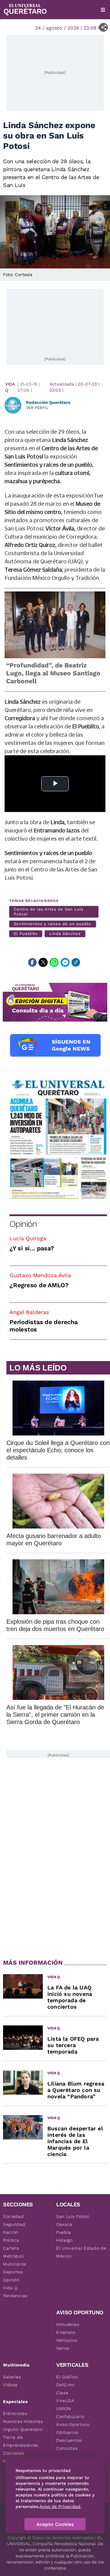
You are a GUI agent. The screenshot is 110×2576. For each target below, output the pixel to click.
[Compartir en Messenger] (65, 962)
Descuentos (69, 2440)
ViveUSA (65, 2401)
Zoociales (13, 2453)
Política (11, 2240)
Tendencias (15, 2296)
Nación (11, 2232)
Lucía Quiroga (28, 1238)
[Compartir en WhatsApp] (54, 962)
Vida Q (10, 387)
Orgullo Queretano (23, 2429)
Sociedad (13, 2216)
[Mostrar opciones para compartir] (103, 27)
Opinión (23, 1224)
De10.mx (65, 2385)
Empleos (66, 2332)
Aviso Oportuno (73, 2424)
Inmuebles (68, 2324)
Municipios (15, 2264)
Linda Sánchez (65, 934)
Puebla (64, 2232)
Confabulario (70, 2416)
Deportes (13, 2272)
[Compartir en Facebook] (32, 962)
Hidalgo (64, 2240)
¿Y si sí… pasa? (32, 1248)
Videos (10, 2385)
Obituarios (67, 2432)
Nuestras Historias (23, 2421)
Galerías (12, 2377)
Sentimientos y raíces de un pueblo (53, 924)
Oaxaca (64, 2224)
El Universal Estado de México (81, 2252)
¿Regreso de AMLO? (39, 1285)
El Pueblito (26, 934)
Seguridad (14, 2224)
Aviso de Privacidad (60, 2506)
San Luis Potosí (73, 2216)
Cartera (11, 2248)
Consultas (67, 2448)
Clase (62, 2393)
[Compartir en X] (43, 962)
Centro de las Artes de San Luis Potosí (49, 912)
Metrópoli (13, 2256)
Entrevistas (15, 2413)
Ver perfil (37, 408)
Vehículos (67, 2340)
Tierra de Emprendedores (21, 2441)
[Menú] (103, 10)
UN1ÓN (64, 2409)
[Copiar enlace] (76, 962)
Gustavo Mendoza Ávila (40, 1275)
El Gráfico (67, 2377)
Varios (63, 2348)
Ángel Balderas (29, 1312)
